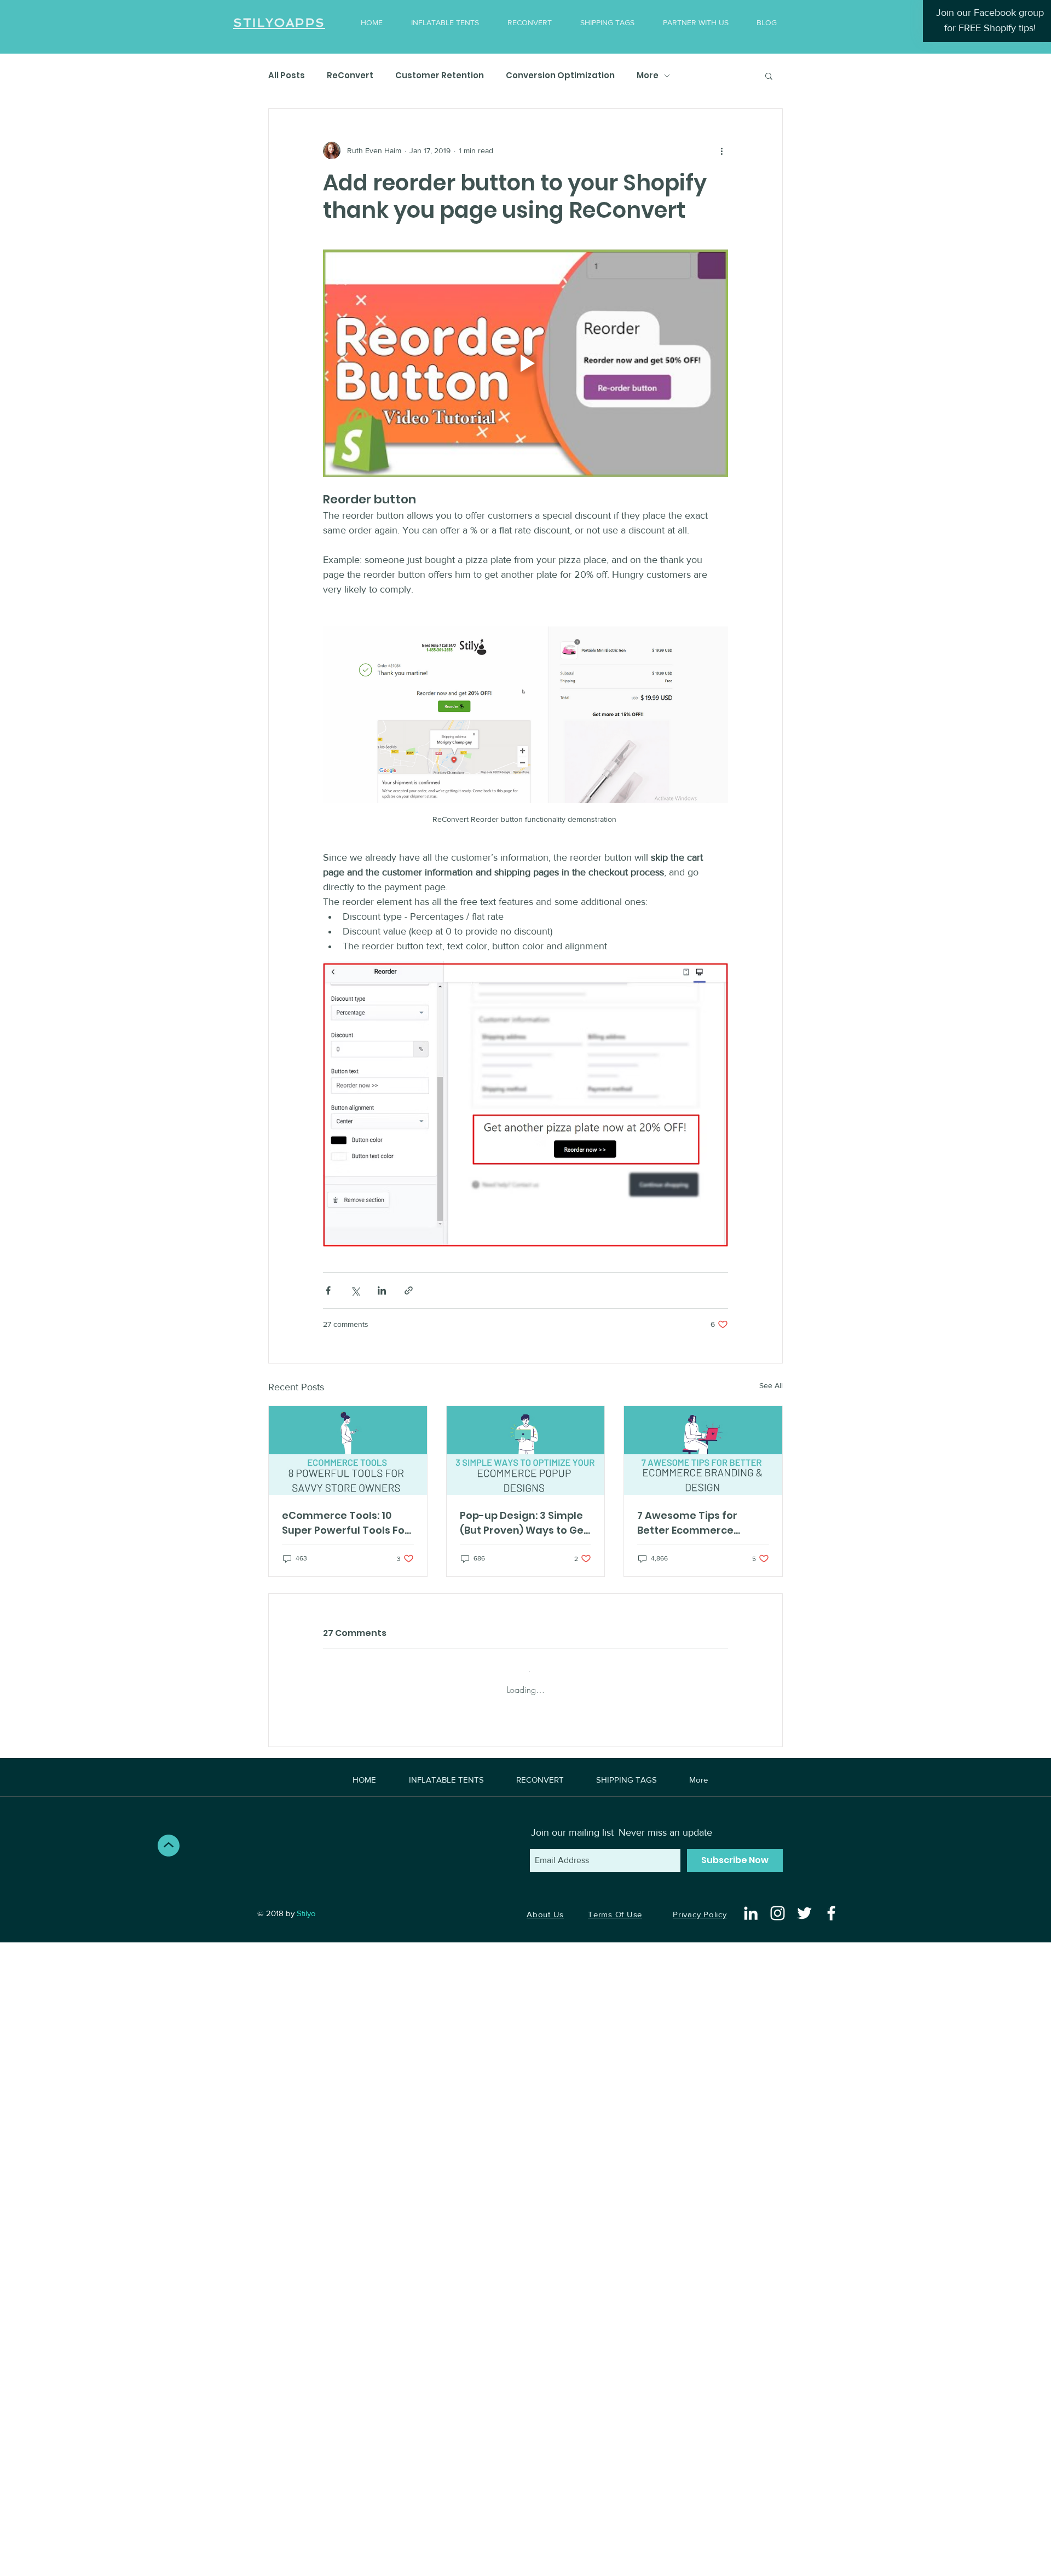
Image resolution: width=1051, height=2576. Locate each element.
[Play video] (525, 363)
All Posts (287, 76)
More (648, 76)
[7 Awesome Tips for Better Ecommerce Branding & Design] (703, 1451)
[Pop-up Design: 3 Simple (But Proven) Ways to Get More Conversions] (526, 1451)
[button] (769, 76)
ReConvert (350, 76)
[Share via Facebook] (328, 1290)
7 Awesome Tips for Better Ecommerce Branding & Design (687, 1523)
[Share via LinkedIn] (382, 1290)
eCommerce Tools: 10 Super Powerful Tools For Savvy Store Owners (345, 1523)
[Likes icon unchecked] (356, 1832)
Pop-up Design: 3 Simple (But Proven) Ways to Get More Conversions (524, 1523)
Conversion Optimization (560, 76)
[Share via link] (409, 1290)
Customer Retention (440, 76)
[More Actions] (721, 1746)
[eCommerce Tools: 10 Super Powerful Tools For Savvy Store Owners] (348, 1451)
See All (771, 1385)
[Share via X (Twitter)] (355, 1290)
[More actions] (721, 150)
